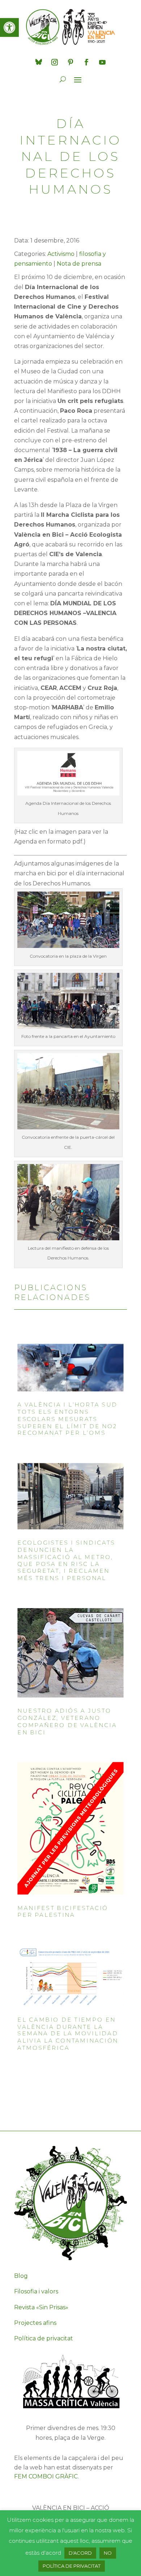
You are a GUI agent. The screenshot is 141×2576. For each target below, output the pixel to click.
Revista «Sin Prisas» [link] (41, 2307)
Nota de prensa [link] (79, 264)
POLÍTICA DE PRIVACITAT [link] (72, 2566)
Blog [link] (21, 2276)
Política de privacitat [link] (44, 2338)
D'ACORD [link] (80, 2553)
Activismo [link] (61, 254)
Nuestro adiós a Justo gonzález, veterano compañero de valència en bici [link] (67, 1722)
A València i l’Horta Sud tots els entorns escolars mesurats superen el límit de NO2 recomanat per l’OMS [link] (67, 1419)
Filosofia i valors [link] (36, 2291)
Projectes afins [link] (35, 2323)
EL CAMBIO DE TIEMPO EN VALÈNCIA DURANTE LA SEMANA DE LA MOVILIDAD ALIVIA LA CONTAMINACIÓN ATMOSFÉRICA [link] (68, 2034)
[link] (9, 27)
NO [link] (108, 2553)
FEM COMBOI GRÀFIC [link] (46, 2476)
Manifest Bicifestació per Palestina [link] (63, 1912)
